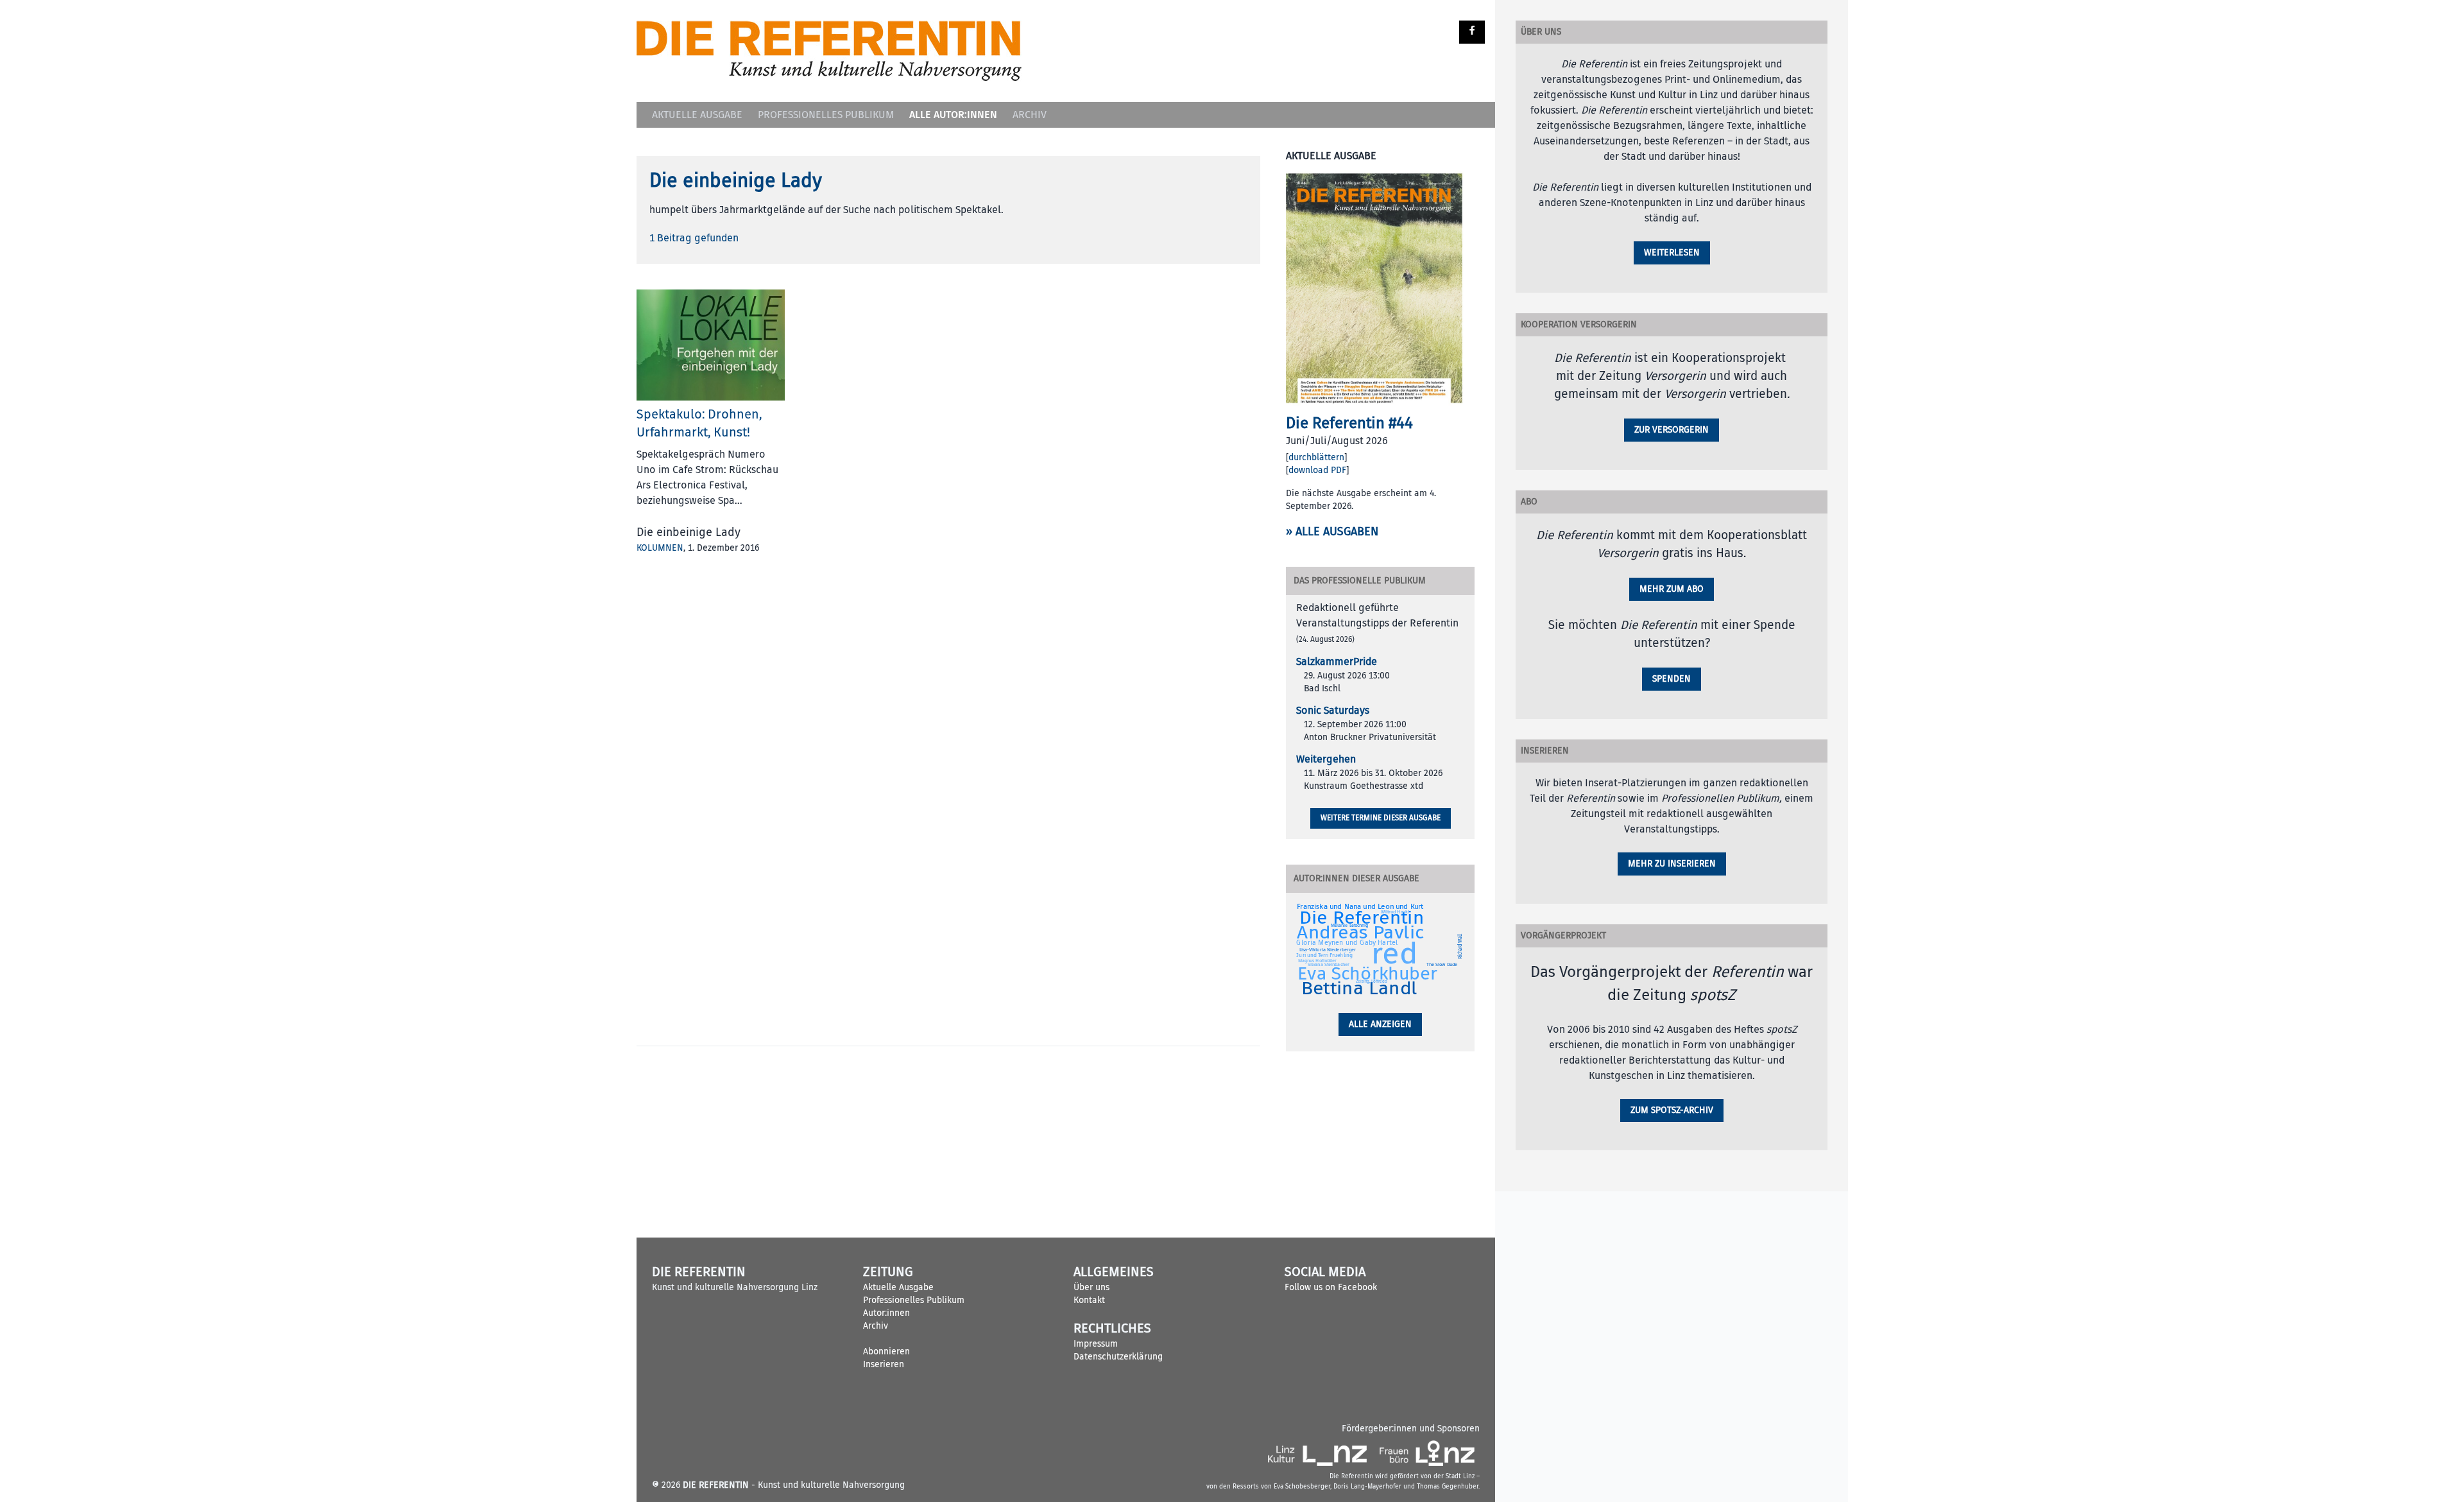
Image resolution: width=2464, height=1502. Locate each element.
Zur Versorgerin (1672, 430)
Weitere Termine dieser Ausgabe (1381, 818)
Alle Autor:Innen (953, 115)
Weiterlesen (1672, 253)
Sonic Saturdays (1333, 711)
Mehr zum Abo (1672, 589)
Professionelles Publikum (826, 115)
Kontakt (1089, 1300)
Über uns (1091, 1287)
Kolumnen (660, 548)
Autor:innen (886, 1313)
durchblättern (1316, 457)
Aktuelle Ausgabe (697, 115)
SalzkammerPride (1337, 662)
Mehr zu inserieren (1672, 864)
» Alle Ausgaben (1332, 532)
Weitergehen (1326, 759)
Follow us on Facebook (1331, 1287)
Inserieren (884, 1364)
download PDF (1317, 470)
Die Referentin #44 (1349, 423)
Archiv (1030, 115)
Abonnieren (886, 1351)
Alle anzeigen (1380, 1024)
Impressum (1096, 1344)
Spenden (1672, 679)
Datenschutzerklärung (1118, 1357)
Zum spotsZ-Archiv (1672, 1110)
